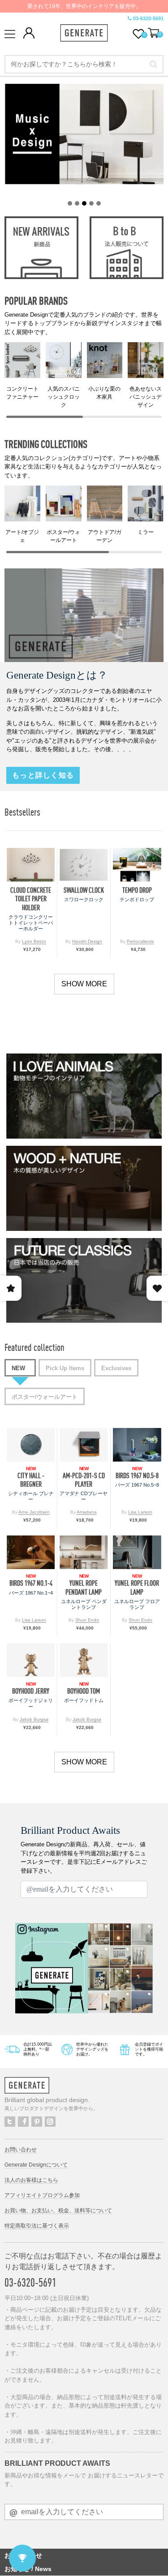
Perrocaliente (140, 941)
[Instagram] (50, 2122)
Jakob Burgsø (34, 1719)
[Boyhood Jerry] (31, 1660)
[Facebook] (23, 2122)
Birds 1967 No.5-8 (137, 1476)
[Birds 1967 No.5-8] (137, 1445)
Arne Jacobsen (34, 1512)
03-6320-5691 (148, 18)
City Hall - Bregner (31, 1480)
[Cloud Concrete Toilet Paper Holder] (31, 865)
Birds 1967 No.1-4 (31, 1583)
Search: (153, 65)
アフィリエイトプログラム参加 (42, 2195)
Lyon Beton (34, 941)
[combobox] (84, 64)
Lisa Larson (140, 1512)
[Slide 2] (77, 203)
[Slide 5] (99, 203)
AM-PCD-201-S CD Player (84, 1480)
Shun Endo (87, 1620)
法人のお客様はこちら (31, 2180)
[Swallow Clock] (84, 865)
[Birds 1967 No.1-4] (31, 1552)
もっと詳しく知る (43, 775)
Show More (84, 984)
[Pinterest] (37, 2122)
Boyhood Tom (84, 1691)
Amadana (87, 1512)
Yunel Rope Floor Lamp (137, 1587)
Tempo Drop (137, 890)
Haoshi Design (87, 941)
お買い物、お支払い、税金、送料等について (58, 2210)
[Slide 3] (84, 203)
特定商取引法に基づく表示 (37, 2226)
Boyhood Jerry (31, 1691)
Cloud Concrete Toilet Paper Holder (31, 899)
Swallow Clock (84, 890)
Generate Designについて (36, 2165)
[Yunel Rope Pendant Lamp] (84, 1552)
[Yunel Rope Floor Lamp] (137, 1552)
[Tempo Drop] (137, 865)
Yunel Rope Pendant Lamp (84, 1587)
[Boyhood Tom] (84, 1660)
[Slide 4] (91, 203)
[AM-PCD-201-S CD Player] (84, 1445)
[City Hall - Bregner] (31, 1445)
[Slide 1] (70, 203)
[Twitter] (10, 2122)
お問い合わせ (21, 2150)
